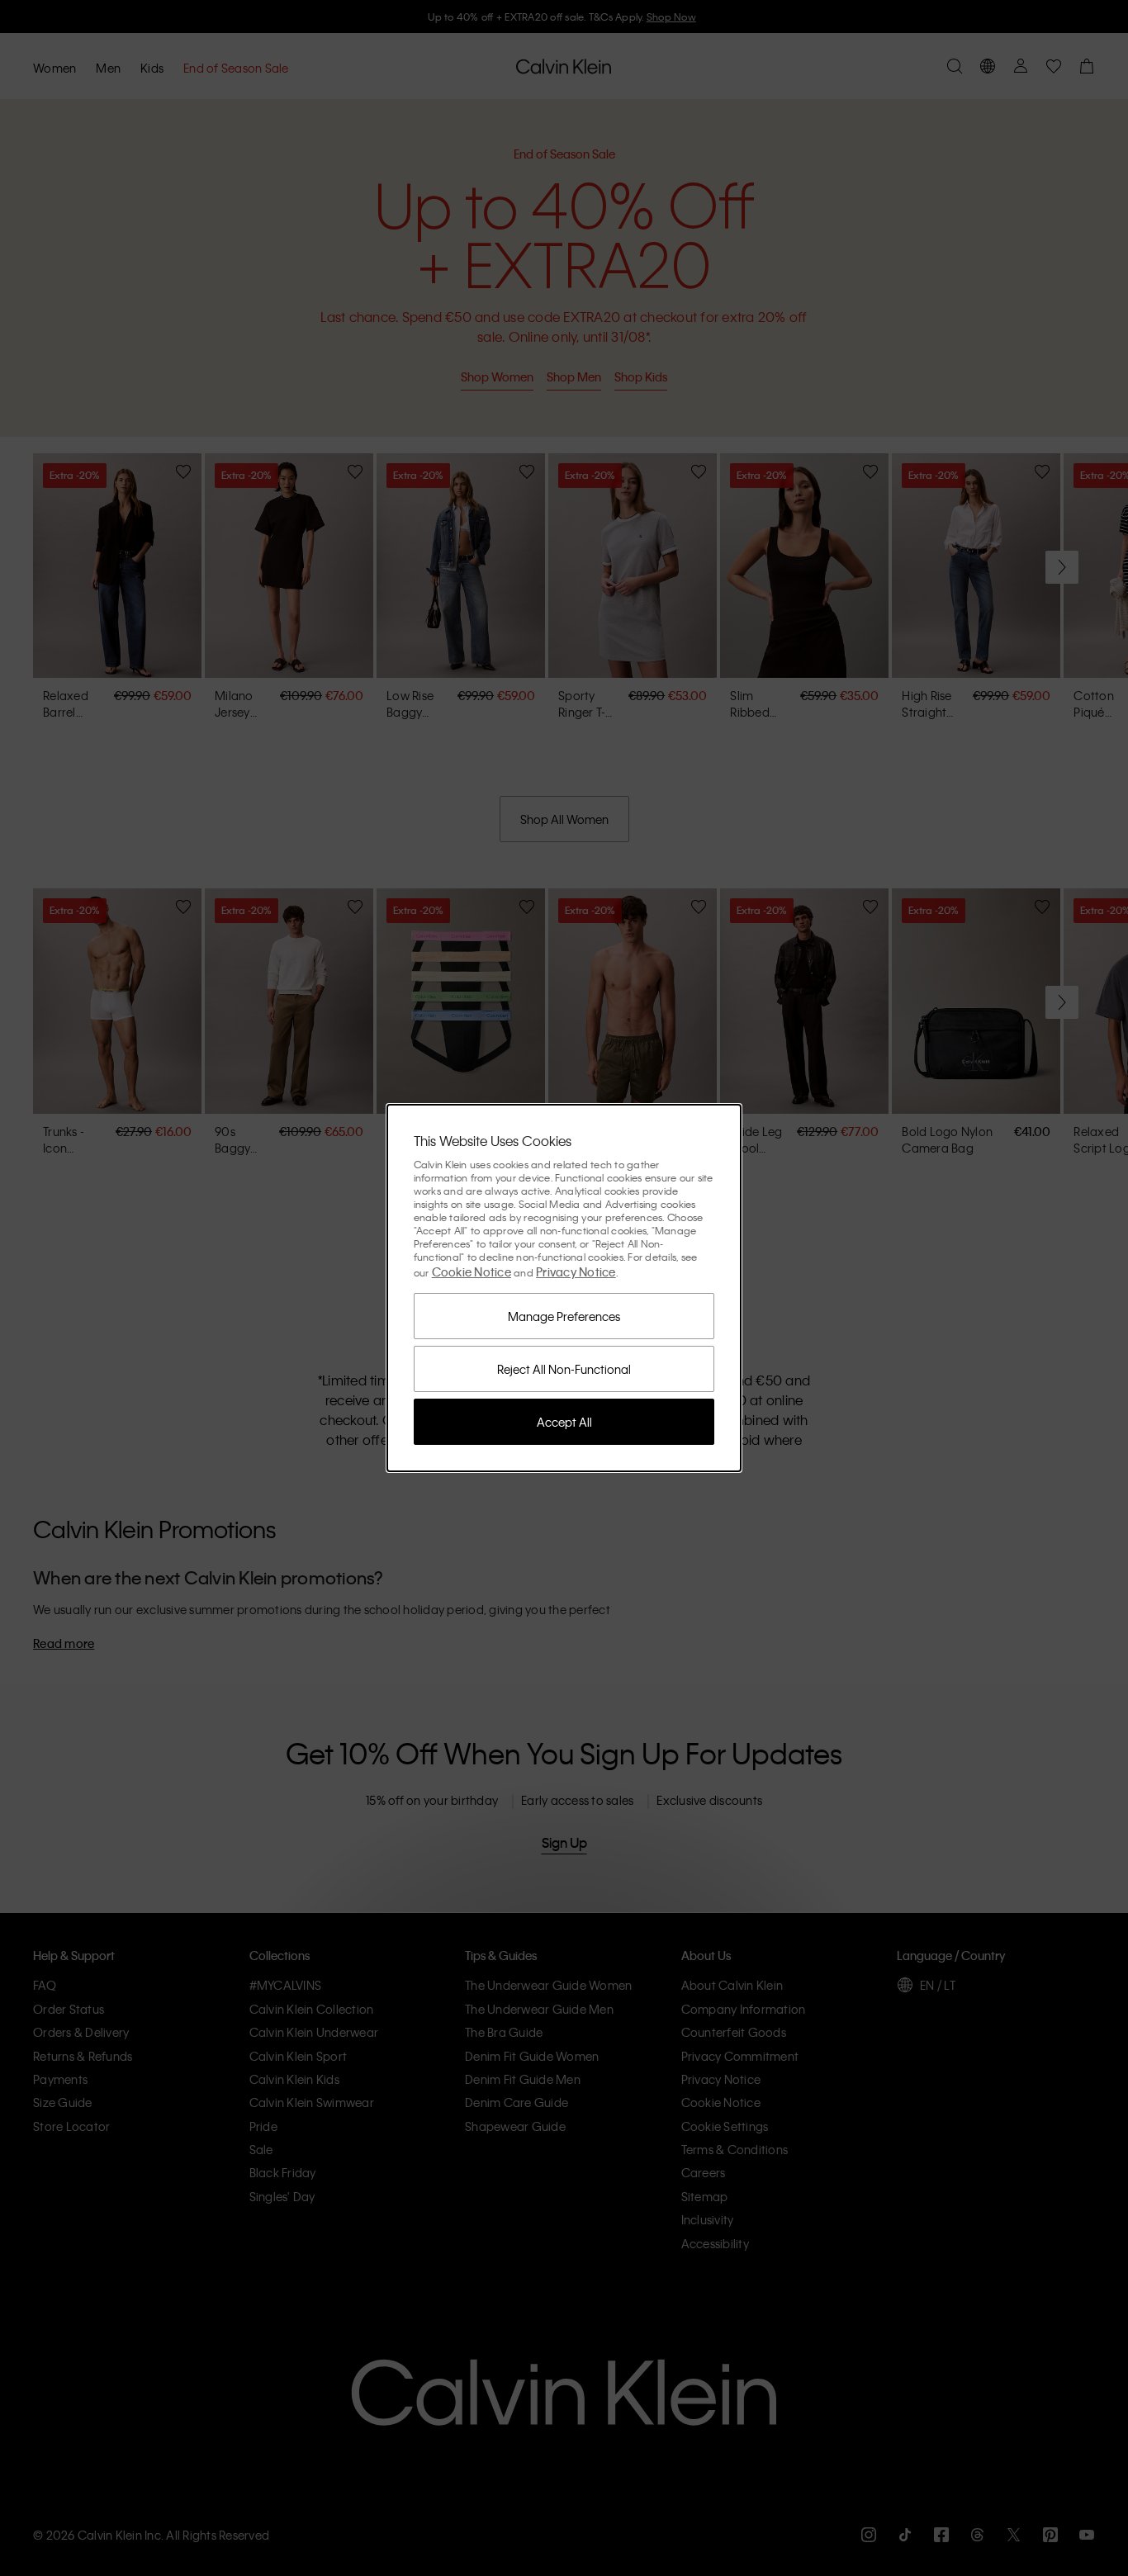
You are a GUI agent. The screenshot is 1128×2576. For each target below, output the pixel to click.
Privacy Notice (576, 1271)
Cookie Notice (472, 1271)
